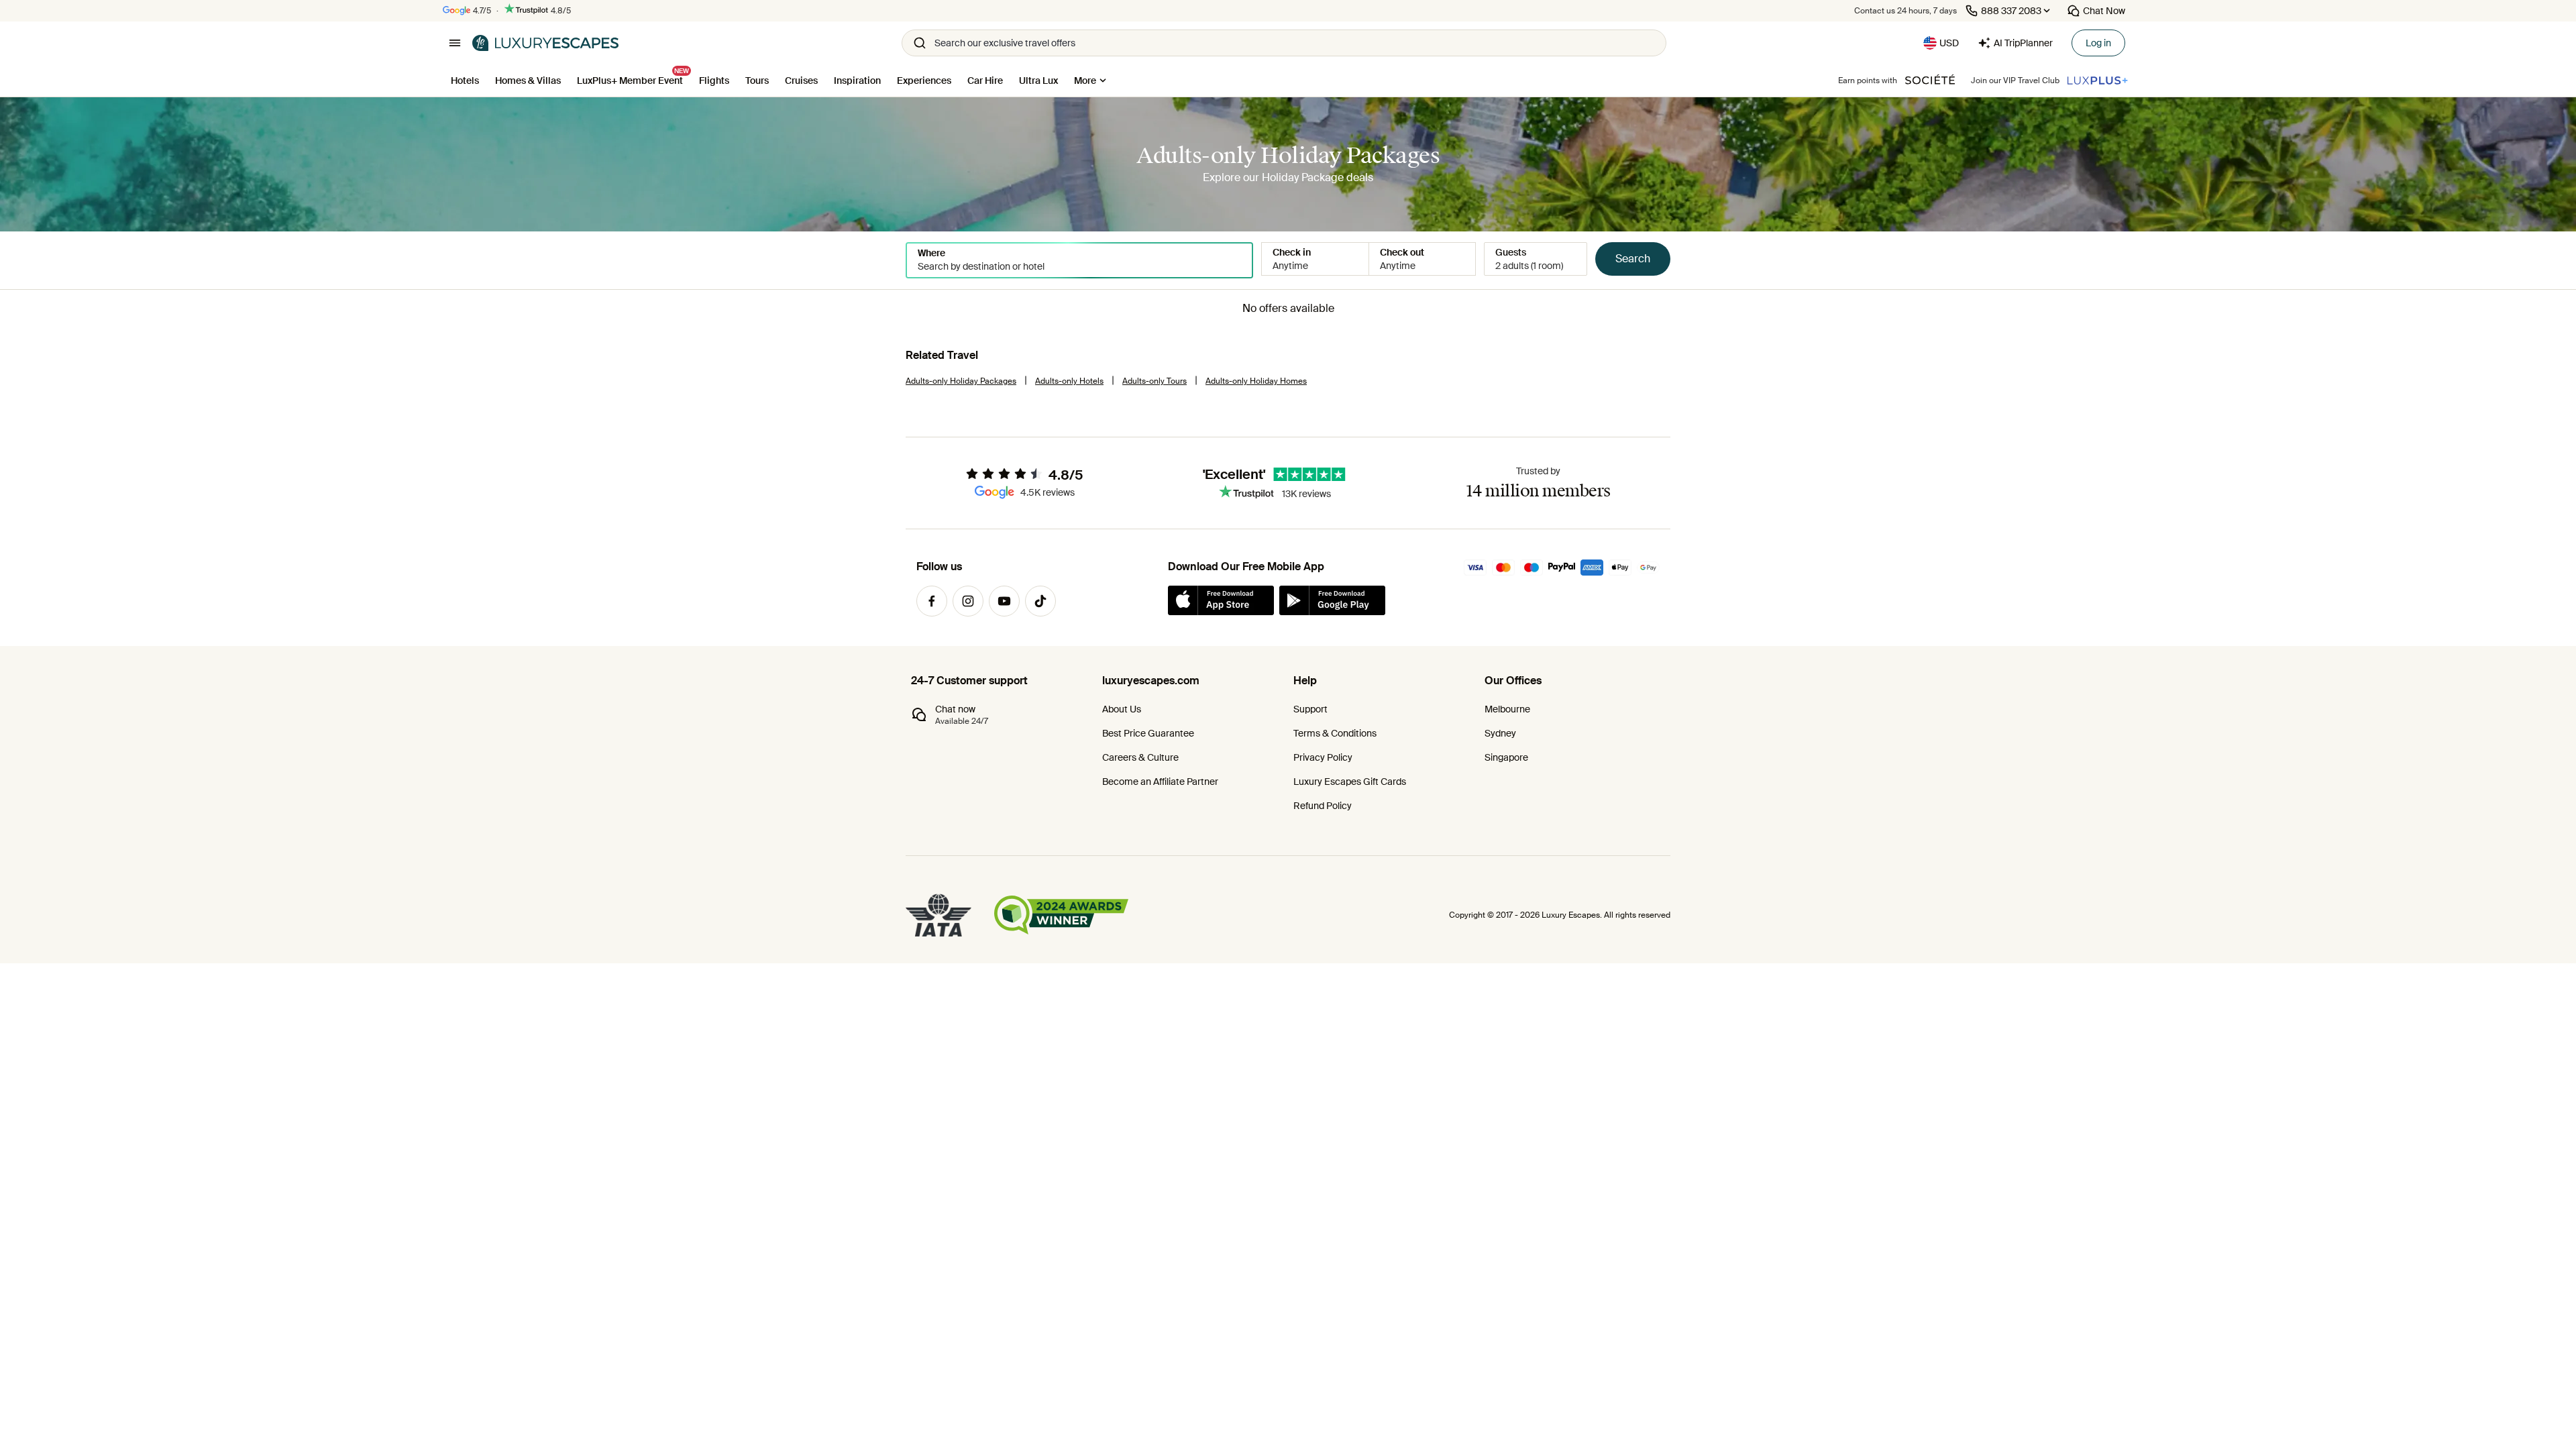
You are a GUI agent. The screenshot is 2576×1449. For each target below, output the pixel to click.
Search (1633, 259)
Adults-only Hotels (1069, 381)
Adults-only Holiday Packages (961, 381)
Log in (2098, 43)
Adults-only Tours (1155, 381)
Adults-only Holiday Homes (1256, 381)
